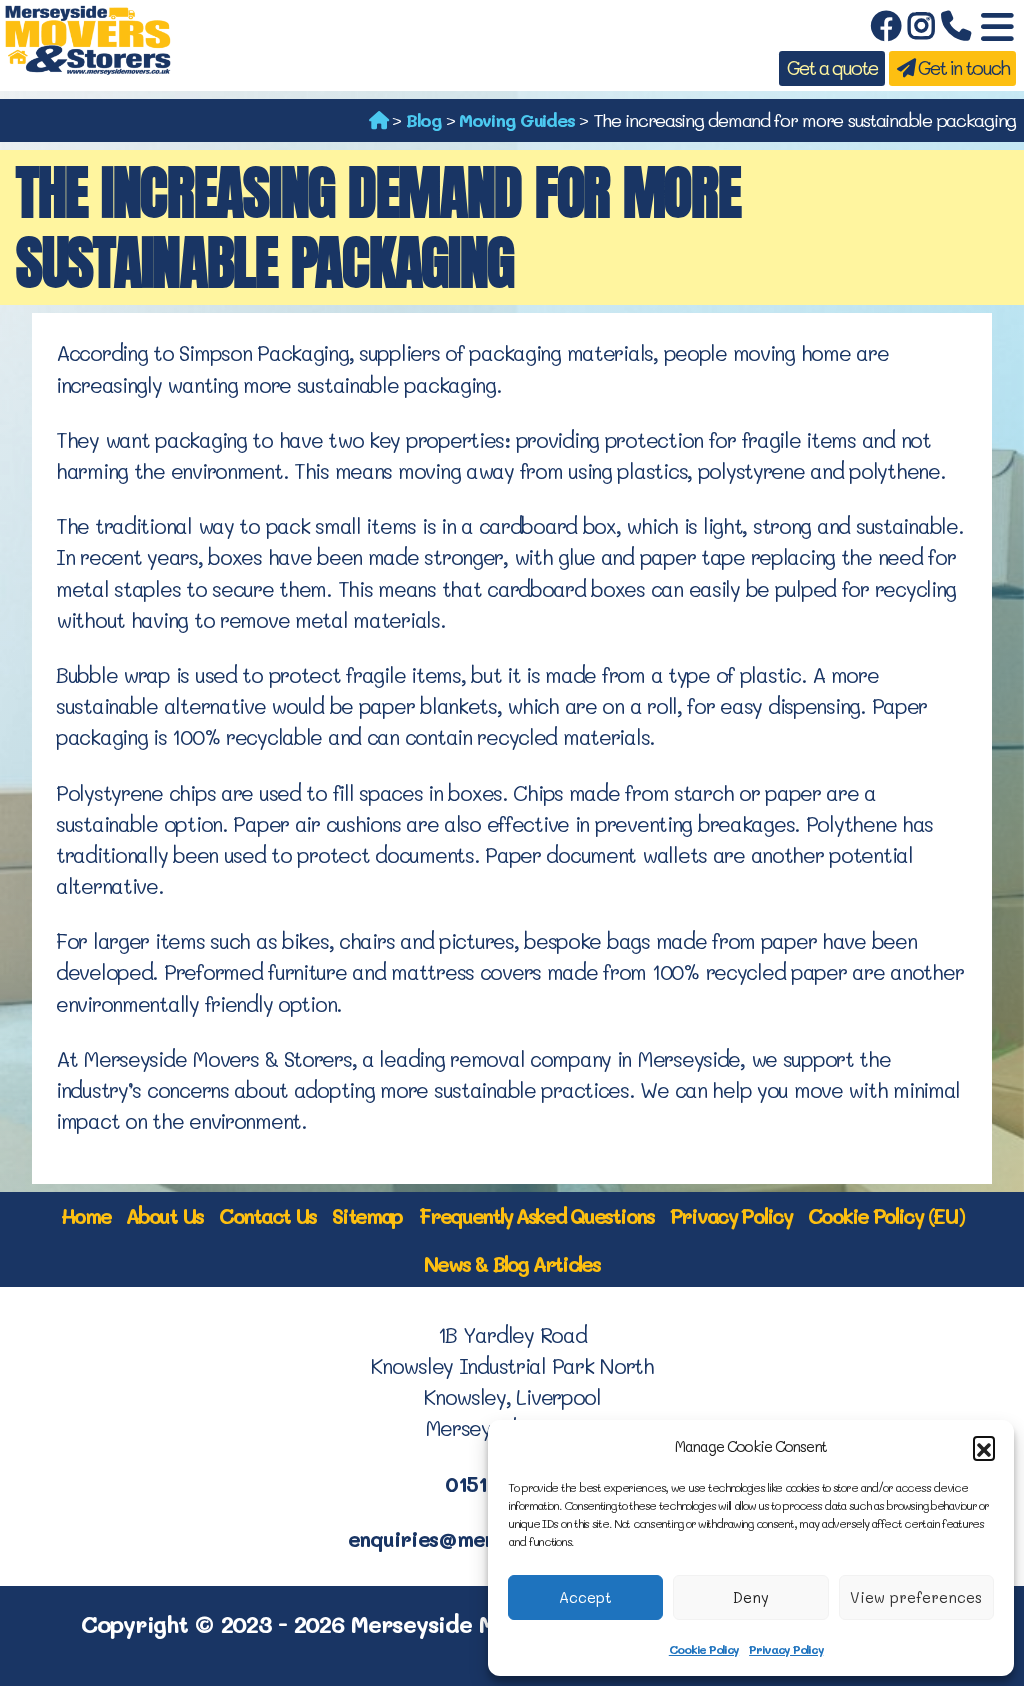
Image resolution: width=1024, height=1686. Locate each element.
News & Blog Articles (511, 1263)
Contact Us (267, 1215)
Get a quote (832, 68)
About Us (164, 1215)
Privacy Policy (786, 1649)
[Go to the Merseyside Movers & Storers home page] (87, 36)
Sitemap (367, 1215)
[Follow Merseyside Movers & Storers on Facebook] (885, 27)
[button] (984, 1447)
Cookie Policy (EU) (886, 1215)
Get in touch (960, 68)
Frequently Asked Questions (536, 1215)
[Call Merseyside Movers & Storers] (955, 27)
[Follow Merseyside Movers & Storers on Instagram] (921, 27)
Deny (751, 1597)
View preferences (916, 1597)
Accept (585, 1597)
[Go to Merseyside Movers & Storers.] (378, 120)
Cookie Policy (704, 1649)
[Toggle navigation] (997, 27)
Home (86, 1215)
